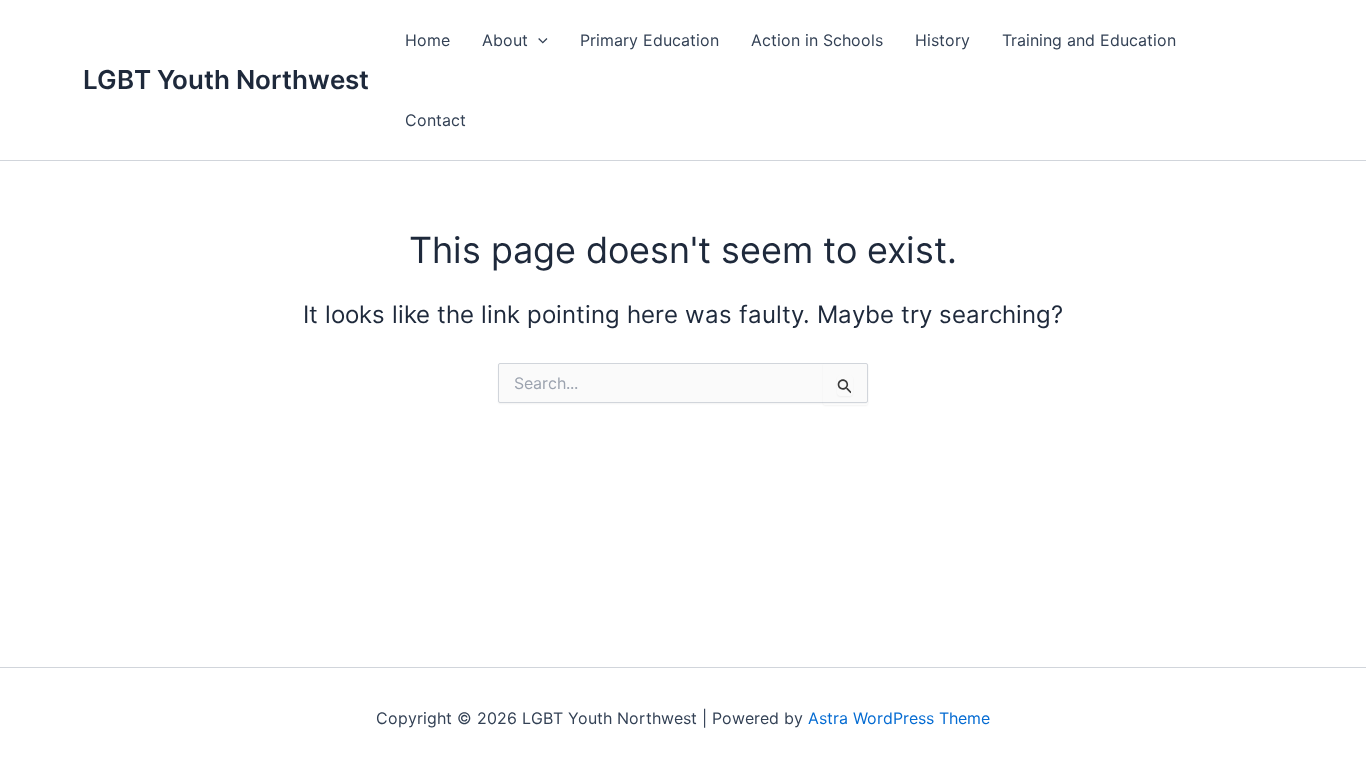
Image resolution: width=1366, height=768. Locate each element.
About (505, 40)
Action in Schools (817, 40)
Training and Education (1089, 40)
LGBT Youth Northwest (226, 79)
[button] (538, 40)
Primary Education (649, 40)
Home (427, 40)
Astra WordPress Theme (899, 718)
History (942, 40)
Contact (435, 120)
